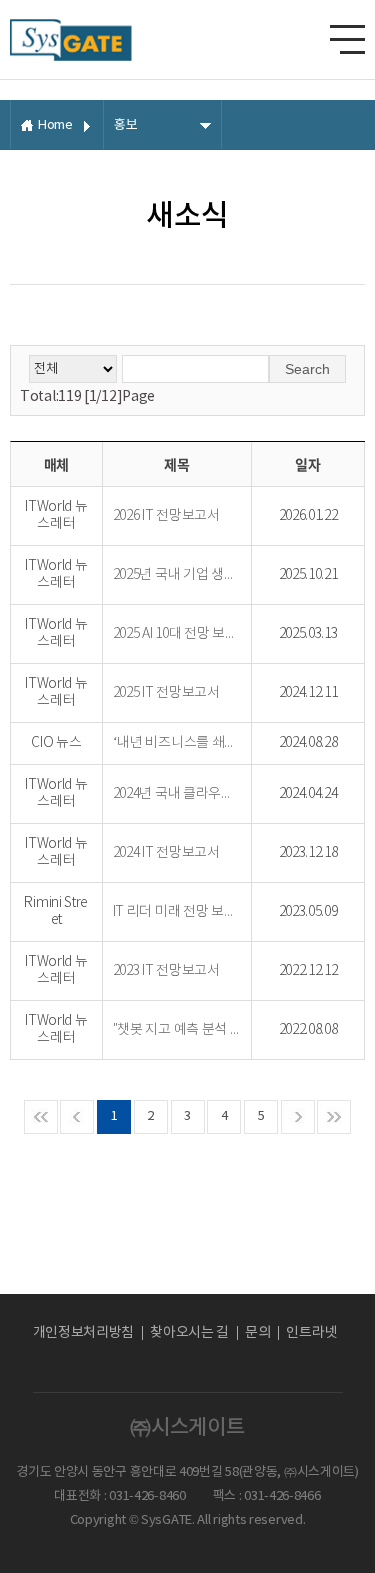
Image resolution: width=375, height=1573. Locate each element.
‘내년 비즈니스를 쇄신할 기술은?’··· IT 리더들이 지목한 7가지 (177, 743)
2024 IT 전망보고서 (166, 853)
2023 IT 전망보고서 (166, 971)
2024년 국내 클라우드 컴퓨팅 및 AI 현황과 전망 (177, 794)
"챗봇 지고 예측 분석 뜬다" (177, 1030)
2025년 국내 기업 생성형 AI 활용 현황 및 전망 (177, 575)
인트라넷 (311, 1333)
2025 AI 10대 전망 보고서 (177, 634)
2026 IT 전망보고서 (166, 516)
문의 (257, 1333)
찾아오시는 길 (189, 1333)
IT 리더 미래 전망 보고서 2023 (177, 912)
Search (307, 369)
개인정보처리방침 (84, 1333)
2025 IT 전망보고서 (166, 693)
